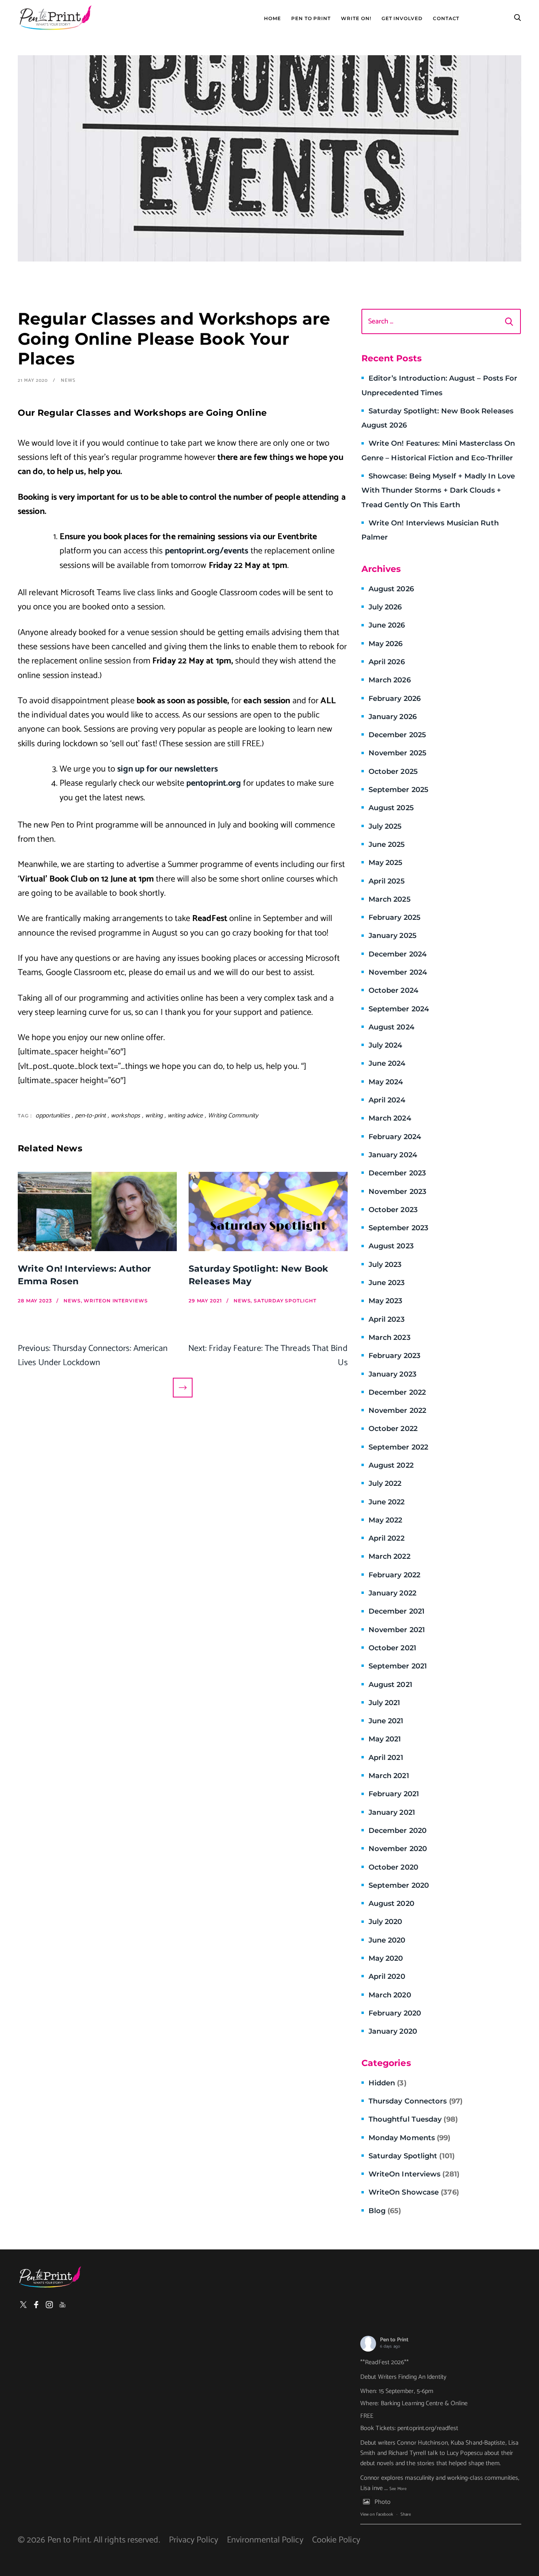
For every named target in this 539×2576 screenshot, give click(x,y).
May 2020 (386, 1958)
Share (406, 2514)
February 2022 (394, 1575)
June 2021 (386, 1721)
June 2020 (387, 1940)
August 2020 (391, 1904)
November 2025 (398, 753)
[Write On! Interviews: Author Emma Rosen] (97, 1211)
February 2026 (395, 699)
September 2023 (398, 1228)
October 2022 (393, 1429)
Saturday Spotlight (412, 2156)
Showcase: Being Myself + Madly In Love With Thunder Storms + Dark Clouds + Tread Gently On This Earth (438, 490)
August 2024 (391, 1027)
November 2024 (398, 972)
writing (154, 1116)
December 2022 (397, 1392)
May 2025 (386, 863)
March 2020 (390, 1995)
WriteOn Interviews (414, 2174)
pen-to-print (90, 1116)
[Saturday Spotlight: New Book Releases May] (268, 1211)
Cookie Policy (336, 2540)
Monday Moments (410, 2138)
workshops (125, 1116)
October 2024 (393, 990)
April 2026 (387, 662)
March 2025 (390, 899)
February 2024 (395, 1137)
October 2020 (393, 1867)
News (68, 380)
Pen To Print (311, 19)
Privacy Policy (194, 2540)
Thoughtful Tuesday (413, 2119)
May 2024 (386, 1082)
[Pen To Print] (55, 18)
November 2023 (397, 1192)
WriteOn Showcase (414, 2192)
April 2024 (387, 1100)
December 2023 (397, 1173)
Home (272, 19)
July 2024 (386, 1045)
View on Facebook (377, 2514)
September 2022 (398, 1447)
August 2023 (391, 1246)
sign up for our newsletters (167, 769)
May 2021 (385, 1739)
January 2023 (392, 1374)
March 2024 (390, 1118)
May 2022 (386, 1520)
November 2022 (397, 1410)
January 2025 (393, 936)
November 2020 (398, 1849)
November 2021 (397, 1630)
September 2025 (399, 790)
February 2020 (395, 2013)
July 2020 (386, 1922)
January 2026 (393, 717)
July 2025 (385, 826)
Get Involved (402, 19)
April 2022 (386, 1538)
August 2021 (390, 1685)
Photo (383, 2502)
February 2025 (395, 917)
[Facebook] (36, 2305)
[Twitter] (23, 2305)
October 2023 (393, 1210)
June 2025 (387, 844)
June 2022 (387, 1502)
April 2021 (386, 1758)
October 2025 (393, 771)
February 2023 (394, 1356)
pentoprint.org (214, 783)
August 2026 (391, 589)
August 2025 (391, 808)
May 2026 (386, 644)
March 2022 (389, 1556)
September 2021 (398, 1666)
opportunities (53, 1116)
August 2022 (391, 1465)
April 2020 (387, 1976)
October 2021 (392, 1648)
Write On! (356, 19)
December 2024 (398, 954)
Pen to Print (394, 2340)
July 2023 (385, 1265)
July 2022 (385, 1483)
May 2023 (386, 1301)
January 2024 (393, 1155)
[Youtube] (62, 2305)
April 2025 (387, 881)
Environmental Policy (265, 2540)
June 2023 (387, 1283)
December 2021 (397, 1611)
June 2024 (387, 1063)
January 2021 (392, 1812)
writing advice (185, 1116)
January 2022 (392, 1593)
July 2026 (385, 607)
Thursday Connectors (415, 2101)
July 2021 (385, 1703)
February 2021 (394, 1794)
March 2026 (390, 680)
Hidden (387, 2083)
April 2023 (386, 1319)
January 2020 (393, 2031)
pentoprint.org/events (207, 551)
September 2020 (399, 1885)
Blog (385, 2211)
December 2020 (398, 1831)
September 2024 (399, 1009)
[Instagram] (49, 2305)
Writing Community (233, 1116)
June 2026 (387, 625)
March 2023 (389, 1338)
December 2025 (397, 735)
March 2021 (389, 1776)
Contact (446, 19)
